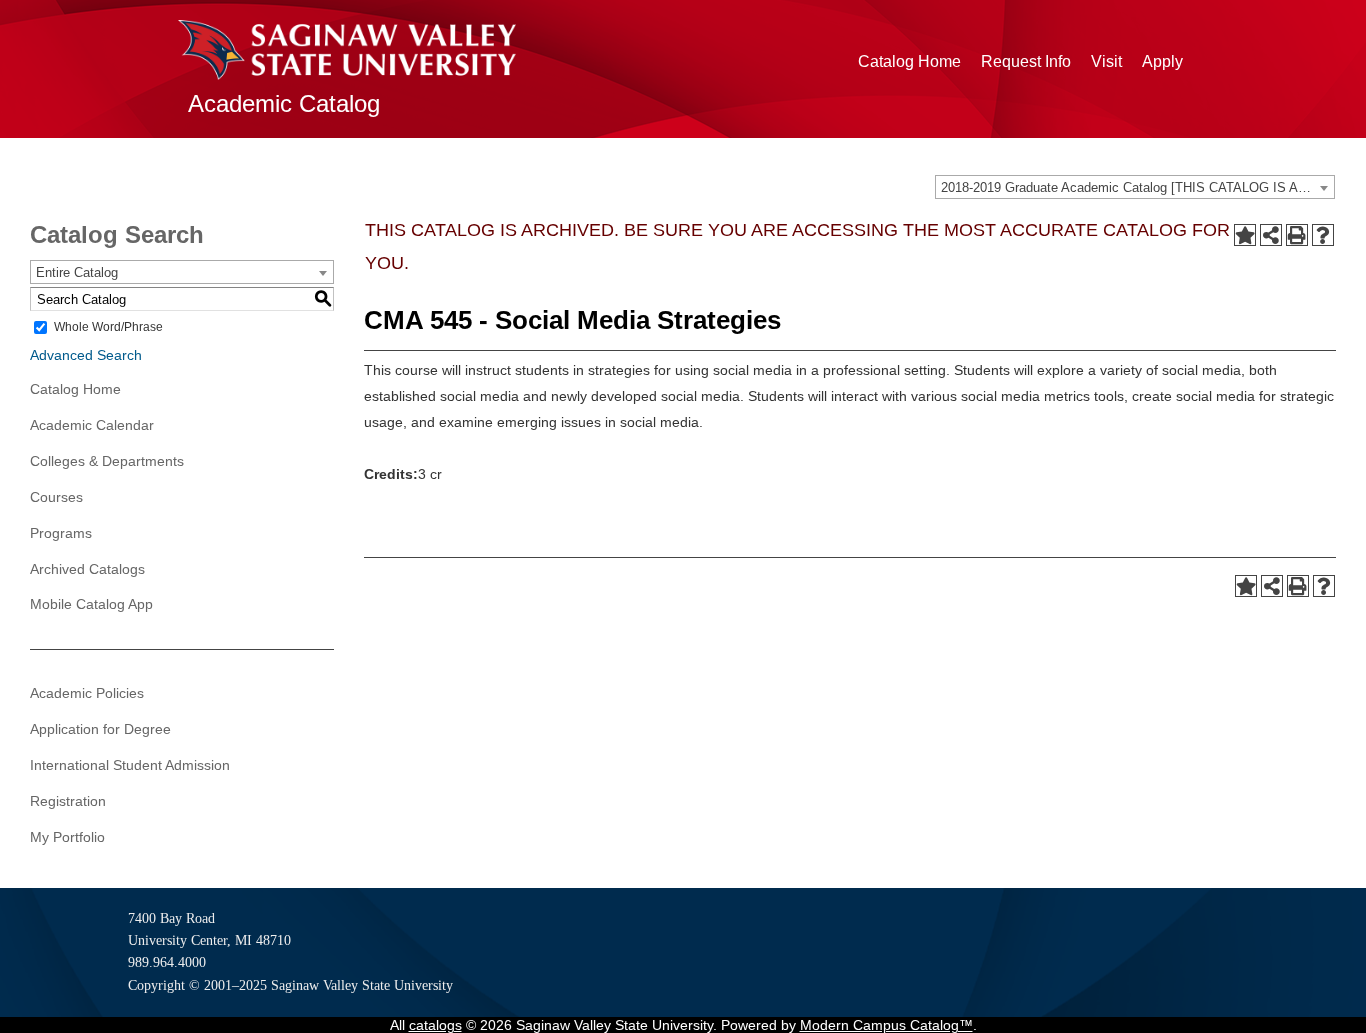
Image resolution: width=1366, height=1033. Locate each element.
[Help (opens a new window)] (1323, 235)
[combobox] (1135, 187)
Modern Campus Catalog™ (886, 1025)
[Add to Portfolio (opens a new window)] (1245, 235)
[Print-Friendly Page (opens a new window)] (1297, 235)
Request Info (1026, 61)
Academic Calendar (92, 425)
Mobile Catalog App (91, 604)
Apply (1162, 61)
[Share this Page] (1271, 235)
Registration (68, 801)
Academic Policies (87, 693)
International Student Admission (130, 765)
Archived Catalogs (87, 569)
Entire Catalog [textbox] (77, 272)
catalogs (435, 1025)
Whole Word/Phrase (108, 327)
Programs (61, 533)
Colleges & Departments (107, 461)
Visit (1106, 61)
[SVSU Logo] (347, 50)
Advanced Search (86, 355)
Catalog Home (909, 61)
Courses (56, 497)
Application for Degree (100, 729)
